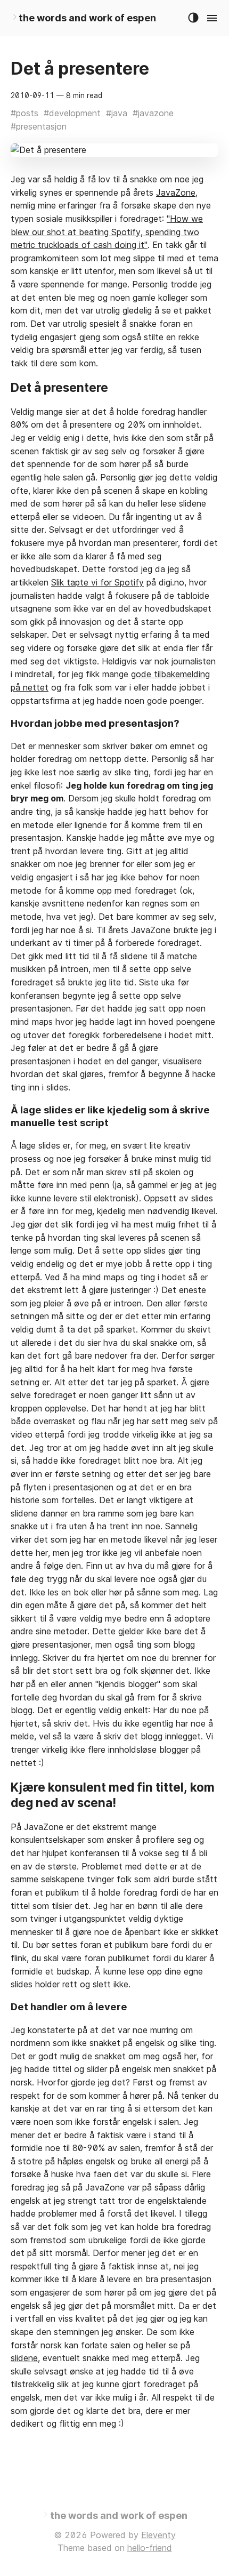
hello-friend (150, 2548)
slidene (24, 2358)
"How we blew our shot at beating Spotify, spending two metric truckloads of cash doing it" (107, 232)
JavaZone (176, 192)
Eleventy (158, 2535)
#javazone (153, 113)
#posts (24, 113)
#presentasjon (39, 126)
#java (117, 113)
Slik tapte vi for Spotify (97, 582)
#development (72, 113)
